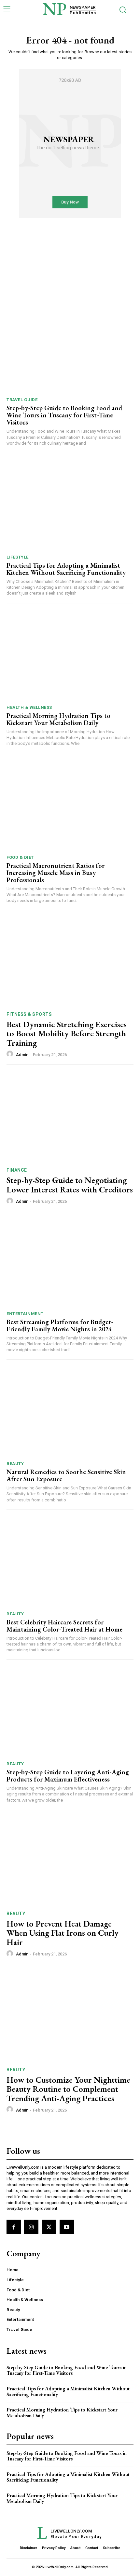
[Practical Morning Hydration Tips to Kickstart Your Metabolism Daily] (70, 656)
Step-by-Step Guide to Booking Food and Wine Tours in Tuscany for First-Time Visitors (64, 415)
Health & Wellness (29, 707)
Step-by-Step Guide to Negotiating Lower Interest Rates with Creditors (70, 1185)
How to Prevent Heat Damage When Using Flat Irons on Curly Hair (63, 1933)
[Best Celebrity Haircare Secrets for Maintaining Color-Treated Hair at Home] (70, 1562)
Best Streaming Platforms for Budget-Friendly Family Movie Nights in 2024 (60, 1325)
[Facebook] (14, 2227)
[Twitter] (49, 2227)
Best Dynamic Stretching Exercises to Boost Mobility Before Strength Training (67, 1034)
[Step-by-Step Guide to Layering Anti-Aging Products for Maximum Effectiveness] (70, 1712)
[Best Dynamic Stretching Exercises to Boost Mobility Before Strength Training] (70, 961)
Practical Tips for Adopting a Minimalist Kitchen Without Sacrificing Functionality (66, 569)
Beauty (15, 1464)
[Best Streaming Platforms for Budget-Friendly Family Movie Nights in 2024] (70, 1262)
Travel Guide (22, 400)
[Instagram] (31, 2227)
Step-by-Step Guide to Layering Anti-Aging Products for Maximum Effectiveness (68, 1776)
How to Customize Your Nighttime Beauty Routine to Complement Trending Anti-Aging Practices (68, 2089)
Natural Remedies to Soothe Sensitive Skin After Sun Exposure (66, 1475)
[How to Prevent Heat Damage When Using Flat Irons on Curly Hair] (70, 1861)
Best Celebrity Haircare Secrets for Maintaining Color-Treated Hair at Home (64, 1626)
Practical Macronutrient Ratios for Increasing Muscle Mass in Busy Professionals (56, 873)
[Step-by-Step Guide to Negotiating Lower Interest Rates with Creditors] (70, 1117)
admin (22, 1055)
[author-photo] (11, 1054)
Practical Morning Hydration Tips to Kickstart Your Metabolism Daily (58, 719)
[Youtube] (67, 2227)
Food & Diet (20, 857)
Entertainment (25, 1314)
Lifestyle (18, 557)
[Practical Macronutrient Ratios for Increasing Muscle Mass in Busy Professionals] (70, 806)
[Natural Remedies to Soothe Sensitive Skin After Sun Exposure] (70, 1412)
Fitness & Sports (29, 1014)
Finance (17, 1170)
